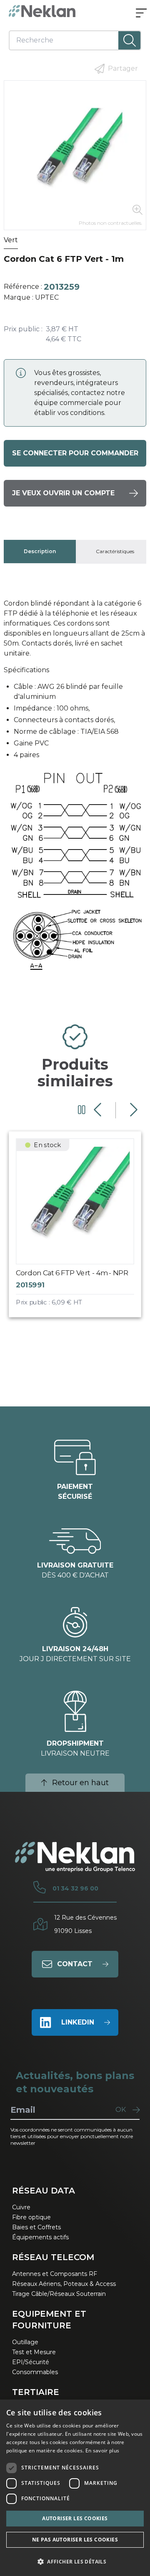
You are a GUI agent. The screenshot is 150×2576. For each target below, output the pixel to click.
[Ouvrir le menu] (141, 14)
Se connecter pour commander (75, 453)
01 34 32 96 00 (75, 1888)
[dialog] (75, 2488)
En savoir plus (102, 2451)
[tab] (40, 551)
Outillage (25, 2342)
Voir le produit (83, 1231)
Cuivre (21, 2207)
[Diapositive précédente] (99, 1110)
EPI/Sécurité (31, 2362)
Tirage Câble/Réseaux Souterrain (59, 2294)
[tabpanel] (75, 791)
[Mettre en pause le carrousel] (82, 1110)
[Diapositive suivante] (133, 1110)
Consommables (35, 2372)
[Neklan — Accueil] (42, 11)
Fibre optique (31, 2217)
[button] (75, 2561)
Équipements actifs (40, 2237)
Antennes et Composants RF (55, 2274)
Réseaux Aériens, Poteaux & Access (64, 2284)
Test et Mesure (34, 2352)
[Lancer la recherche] (129, 40)
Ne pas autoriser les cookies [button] (75, 2540)
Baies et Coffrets (36, 2227)
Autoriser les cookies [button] (75, 2518)
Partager (123, 68)
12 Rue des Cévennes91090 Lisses (85, 1924)
